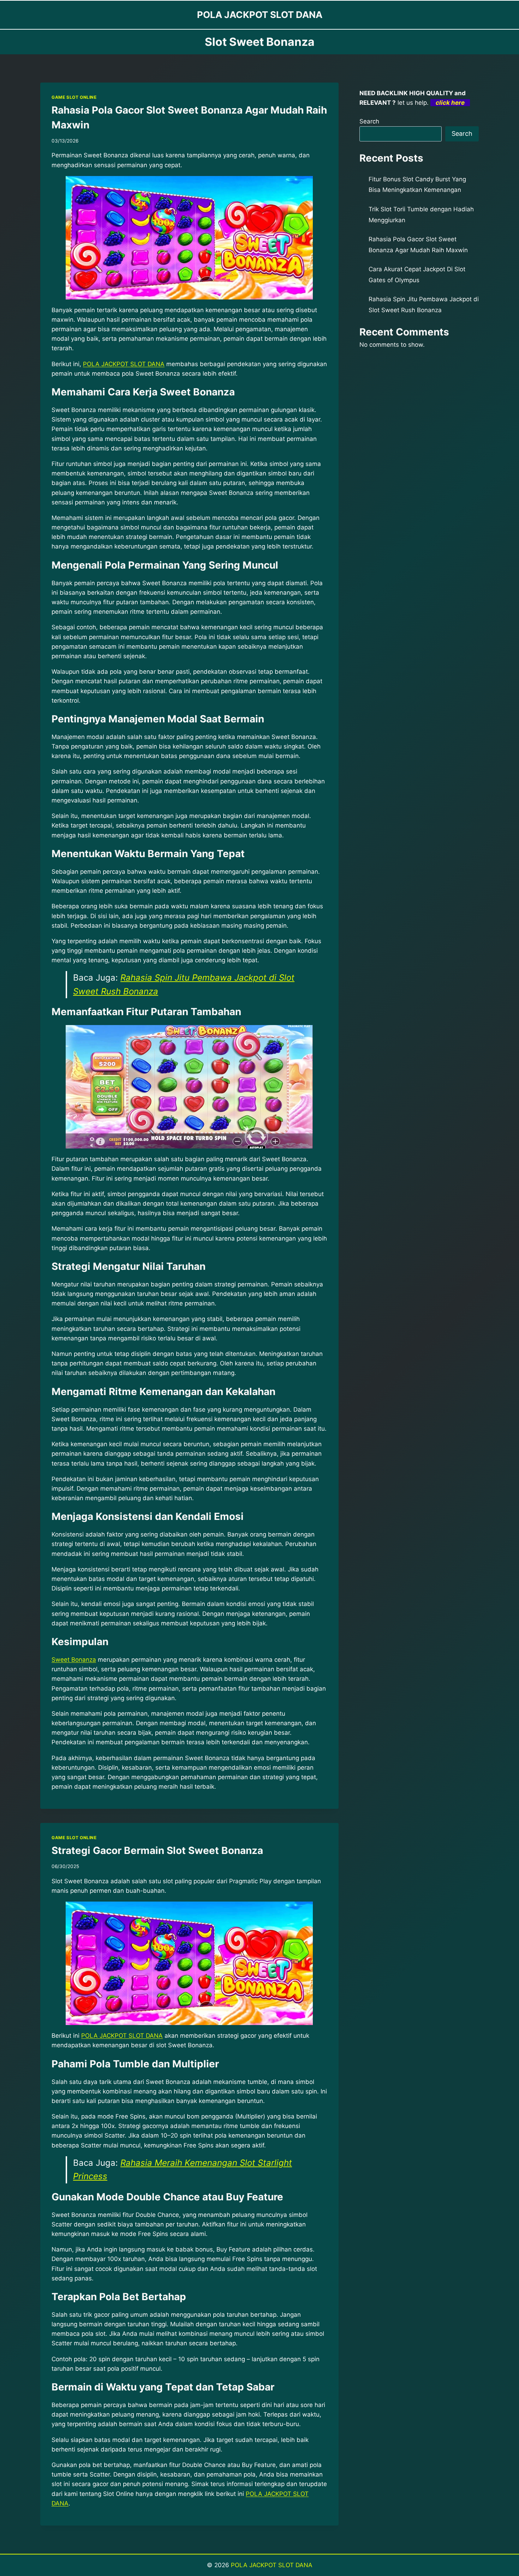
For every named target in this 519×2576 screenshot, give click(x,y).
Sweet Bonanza (74, 1660)
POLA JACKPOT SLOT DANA (272, 2565)
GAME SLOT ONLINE (74, 97)
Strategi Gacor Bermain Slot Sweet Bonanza (157, 1850)
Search (369, 121)
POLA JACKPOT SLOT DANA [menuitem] (124, 364)
